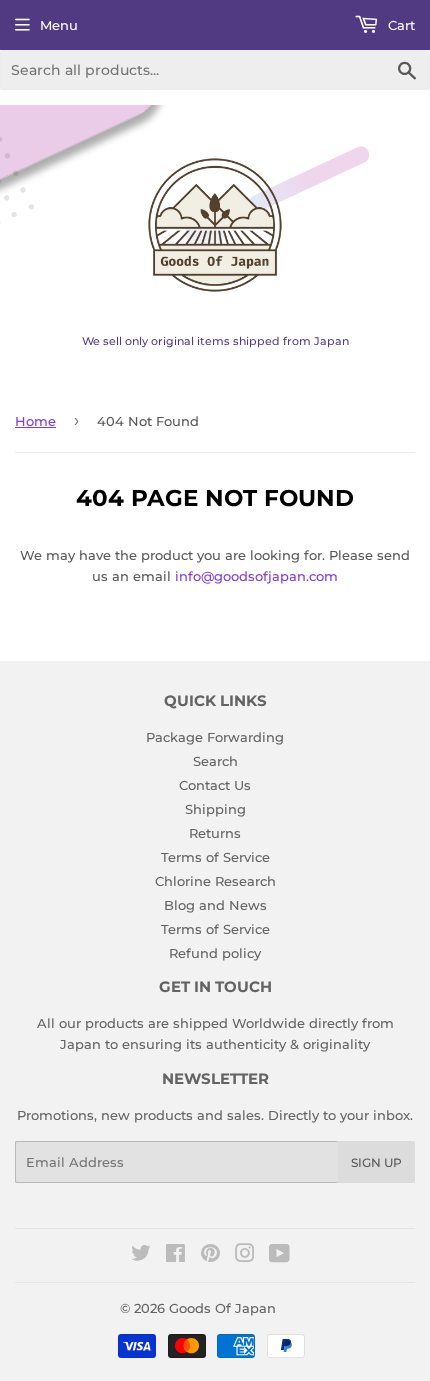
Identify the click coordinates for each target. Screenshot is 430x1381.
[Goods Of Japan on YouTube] (279, 1256)
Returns (215, 833)
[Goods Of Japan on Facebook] (175, 1256)
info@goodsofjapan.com (256, 576)
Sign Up (376, 1162)
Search (215, 761)
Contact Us (215, 785)
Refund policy (215, 953)
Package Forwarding (215, 737)
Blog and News (215, 905)
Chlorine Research (215, 881)
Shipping (215, 809)
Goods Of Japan (222, 1308)
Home (35, 421)
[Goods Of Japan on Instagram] (245, 1256)
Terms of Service (215, 857)
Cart (399, 25)
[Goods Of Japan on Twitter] (141, 1256)
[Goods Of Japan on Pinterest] (210, 1256)
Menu (59, 25)
